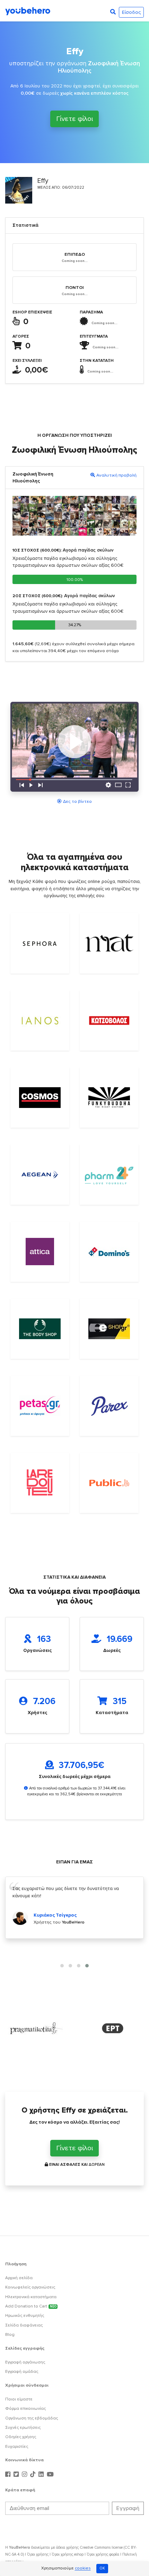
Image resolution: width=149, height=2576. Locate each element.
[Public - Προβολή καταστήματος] (109, 1483)
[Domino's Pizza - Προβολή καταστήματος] (109, 1252)
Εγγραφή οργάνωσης (25, 2362)
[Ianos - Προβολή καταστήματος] (40, 1021)
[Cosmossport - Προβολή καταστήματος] (40, 1098)
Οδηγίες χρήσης (21, 2437)
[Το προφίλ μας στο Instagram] (25, 2475)
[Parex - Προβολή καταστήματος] (109, 1406)
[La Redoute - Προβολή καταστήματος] (40, 1483)
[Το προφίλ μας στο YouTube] (50, 2475)
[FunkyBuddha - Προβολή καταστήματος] (109, 1098)
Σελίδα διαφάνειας (24, 2325)
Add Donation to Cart (31, 2306)
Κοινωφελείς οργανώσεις (30, 2287)
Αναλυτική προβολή (116, 475)
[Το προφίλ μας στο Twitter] (17, 2475)
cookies (83, 2569)
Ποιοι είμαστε (19, 2399)
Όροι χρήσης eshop (68, 2554)
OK (102, 2568)
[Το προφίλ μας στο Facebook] (9, 2475)
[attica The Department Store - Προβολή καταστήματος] (40, 1252)
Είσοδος (131, 12)
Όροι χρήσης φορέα (103, 2554)
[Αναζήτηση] (113, 12)
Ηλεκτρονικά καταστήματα (31, 2297)
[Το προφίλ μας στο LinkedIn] (42, 2475)
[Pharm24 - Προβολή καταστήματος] (109, 1174)
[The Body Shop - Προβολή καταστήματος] (40, 1329)
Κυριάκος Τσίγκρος (55, 1915)
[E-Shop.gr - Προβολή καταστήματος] (109, 1329)
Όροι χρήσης (38, 2554)
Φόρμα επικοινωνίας (25, 2409)
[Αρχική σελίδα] (28, 11)
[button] (62, 1966)
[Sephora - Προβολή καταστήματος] (40, 943)
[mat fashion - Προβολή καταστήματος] (109, 943)
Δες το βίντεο (77, 801)
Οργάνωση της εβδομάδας (32, 2418)
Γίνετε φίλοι (74, 119)
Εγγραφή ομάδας (22, 2372)
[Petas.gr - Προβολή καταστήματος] (40, 1406)
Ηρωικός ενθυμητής (25, 2316)
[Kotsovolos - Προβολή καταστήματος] (109, 1021)
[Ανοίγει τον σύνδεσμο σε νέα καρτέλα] (36, 2028)
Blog (10, 2335)
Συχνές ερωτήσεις (23, 2428)
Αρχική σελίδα (19, 2278)
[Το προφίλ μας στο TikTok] (34, 2475)
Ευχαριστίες (17, 2447)
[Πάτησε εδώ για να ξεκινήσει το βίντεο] (74, 747)
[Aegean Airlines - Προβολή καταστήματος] (40, 1174)
